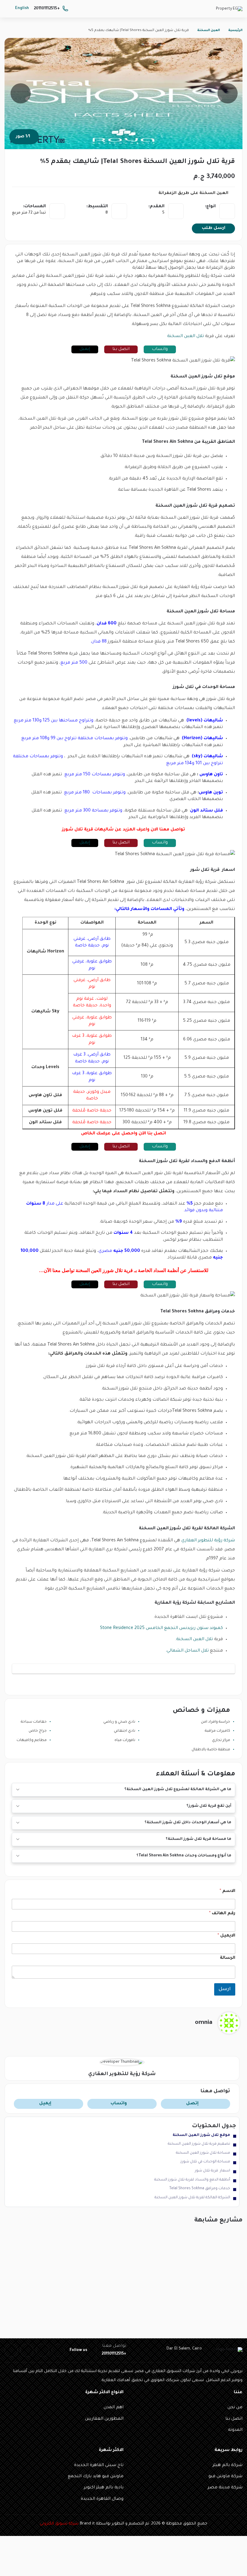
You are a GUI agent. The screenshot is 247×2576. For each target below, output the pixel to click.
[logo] (229, 10)
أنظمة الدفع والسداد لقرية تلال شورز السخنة (192, 2180)
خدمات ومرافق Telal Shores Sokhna (200, 2189)
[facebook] (58, 2350)
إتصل (192, 2104)
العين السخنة (209, 30)
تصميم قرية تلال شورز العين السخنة (199, 2144)
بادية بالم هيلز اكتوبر (104, 2488)
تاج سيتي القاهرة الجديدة (99, 2465)
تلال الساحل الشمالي (188, 1651)
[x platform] (42, 2350)
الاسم (227, 1891)
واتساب (160, 349)
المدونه (235, 2430)
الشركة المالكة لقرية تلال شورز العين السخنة (192, 2198)
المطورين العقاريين (104, 2419)
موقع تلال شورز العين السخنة (201, 2135)
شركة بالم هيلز (228, 2465)
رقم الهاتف (222, 1914)
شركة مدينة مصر (225, 2488)
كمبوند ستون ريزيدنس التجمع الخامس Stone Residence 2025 (161, 1628)
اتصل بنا (121, 349)
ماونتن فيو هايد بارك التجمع (96, 2477)
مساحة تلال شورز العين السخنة (203, 2153)
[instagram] (11, 2350)
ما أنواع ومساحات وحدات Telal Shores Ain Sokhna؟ (184, 1856)
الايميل (226, 1936)
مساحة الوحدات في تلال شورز (205, 2162)
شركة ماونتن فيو (225, 2477)
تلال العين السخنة (186, 336)
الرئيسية (235, 30)
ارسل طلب (214, 228)
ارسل (225, 1989)
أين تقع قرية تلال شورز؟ (209, 1806)
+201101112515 (47, 9)
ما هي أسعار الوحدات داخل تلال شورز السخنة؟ (188, 1823)
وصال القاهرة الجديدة (102, 2499)
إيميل (85, 349)
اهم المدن (114, 2408)
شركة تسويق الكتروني (59, 2524)
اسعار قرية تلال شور (213, 2171)
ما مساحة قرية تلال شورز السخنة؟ (199, 1839)
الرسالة (228, 1958)
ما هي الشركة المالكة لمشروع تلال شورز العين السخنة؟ (178, 1790)
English (22, 8)
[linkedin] (27, 2350)
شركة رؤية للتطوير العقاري (208, 1541)
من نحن (235, 2408)
